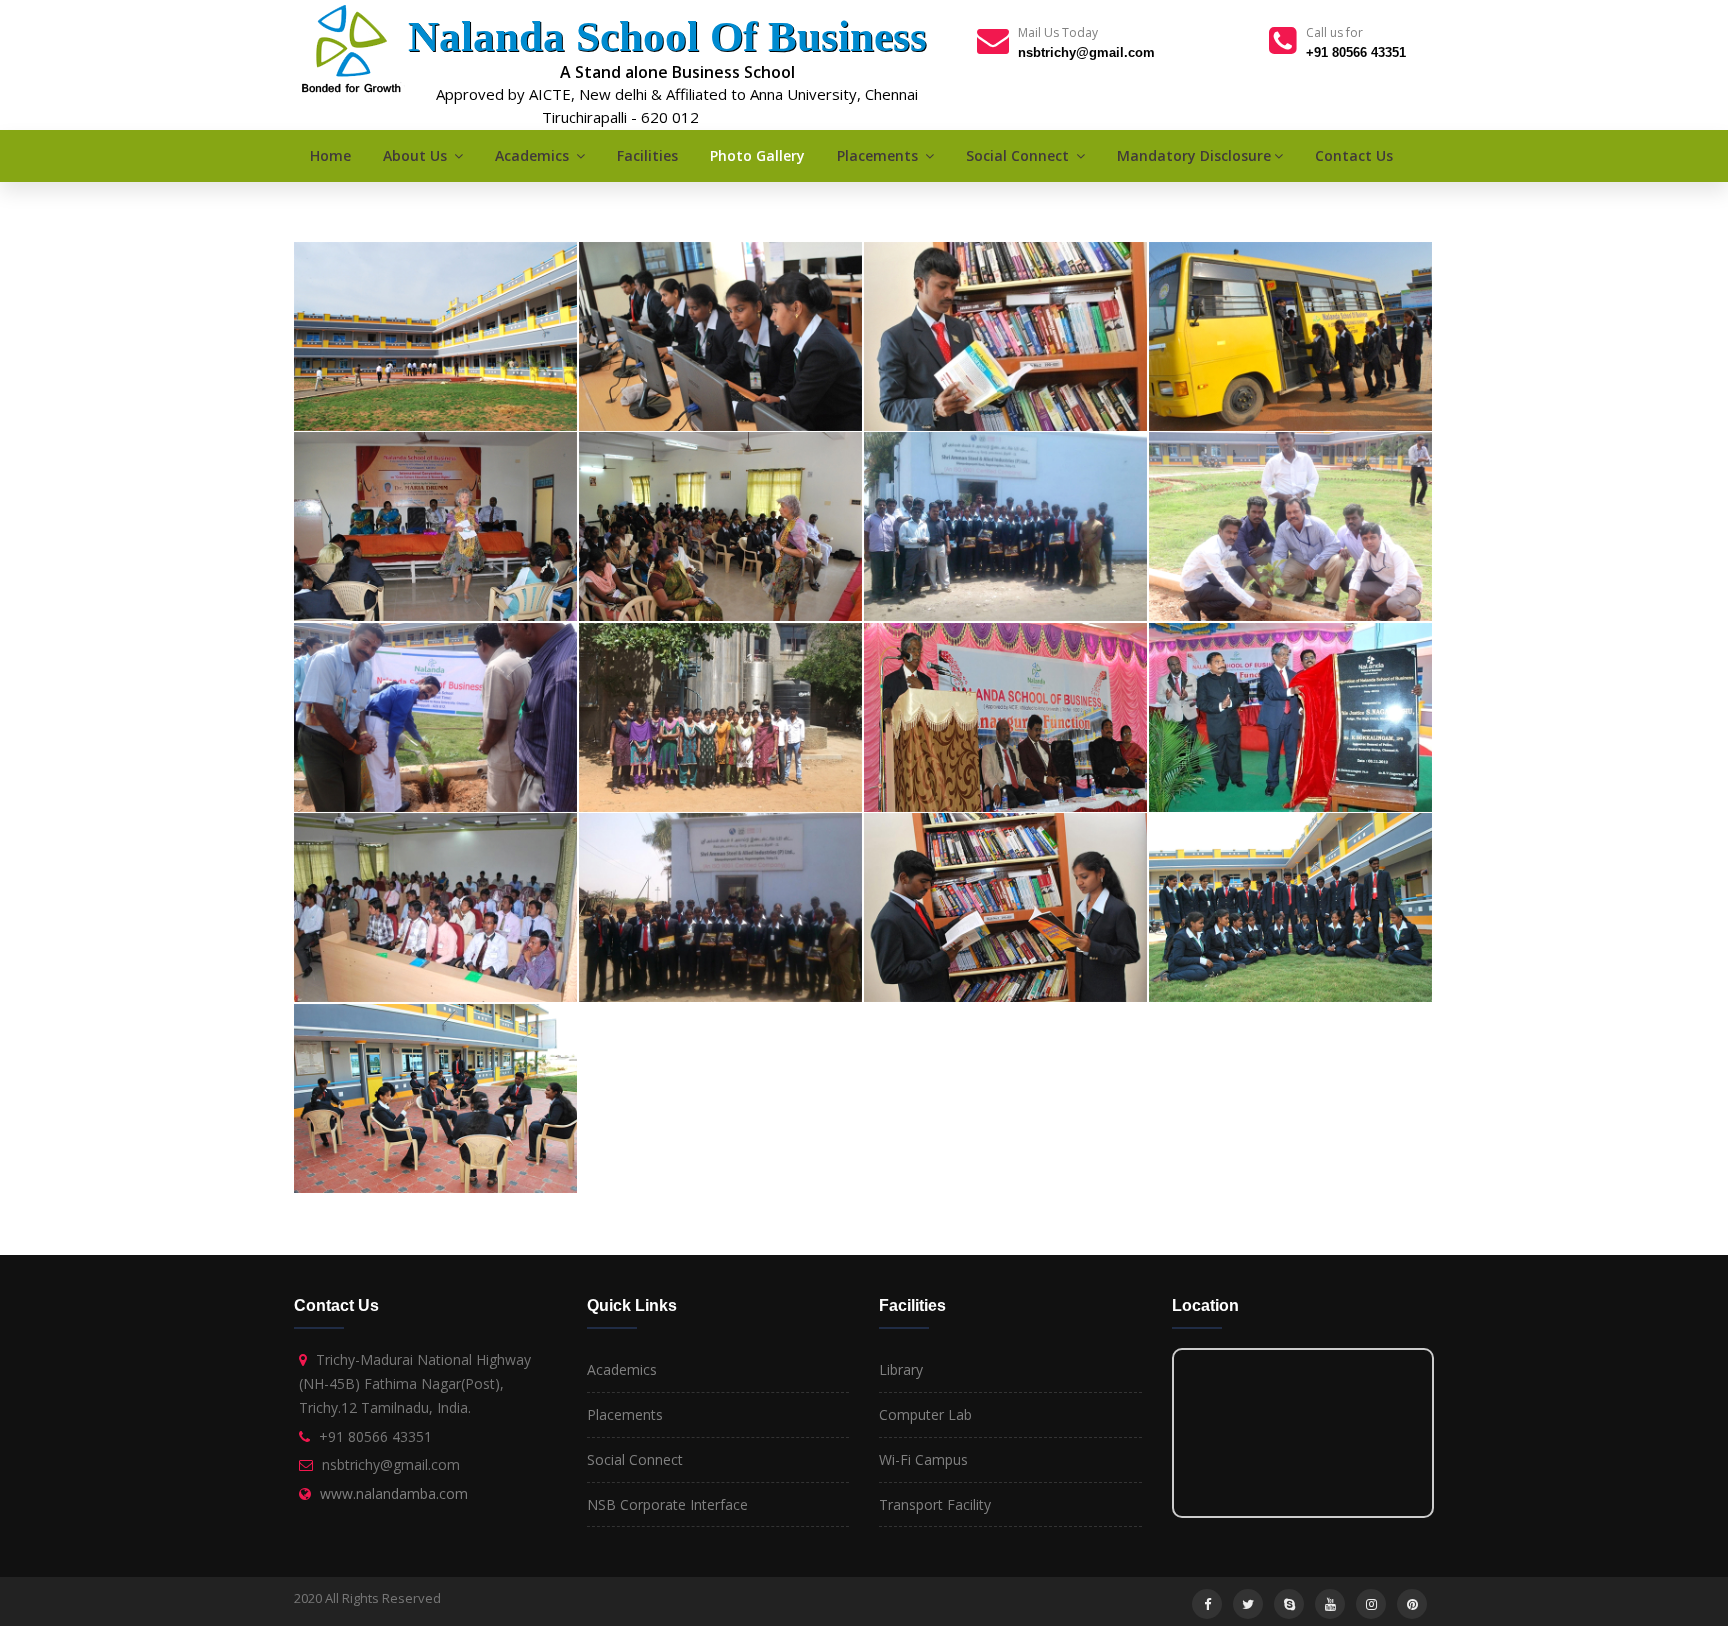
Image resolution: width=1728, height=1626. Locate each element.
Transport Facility (935, 1504)
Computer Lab (925, 1414)
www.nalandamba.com (394, 1493)
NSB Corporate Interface (667, 1504)
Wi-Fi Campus (923, 1459)
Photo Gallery (757, 155)
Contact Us (1354, 155)
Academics (534, 155)
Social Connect (1019, 155)
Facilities (647, 155)
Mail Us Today (1058, 32)
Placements (879, 155)
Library (901, 1369)
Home (330, 155)
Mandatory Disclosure (1194, 155)
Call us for (1334, 32)
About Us (417, 155)
